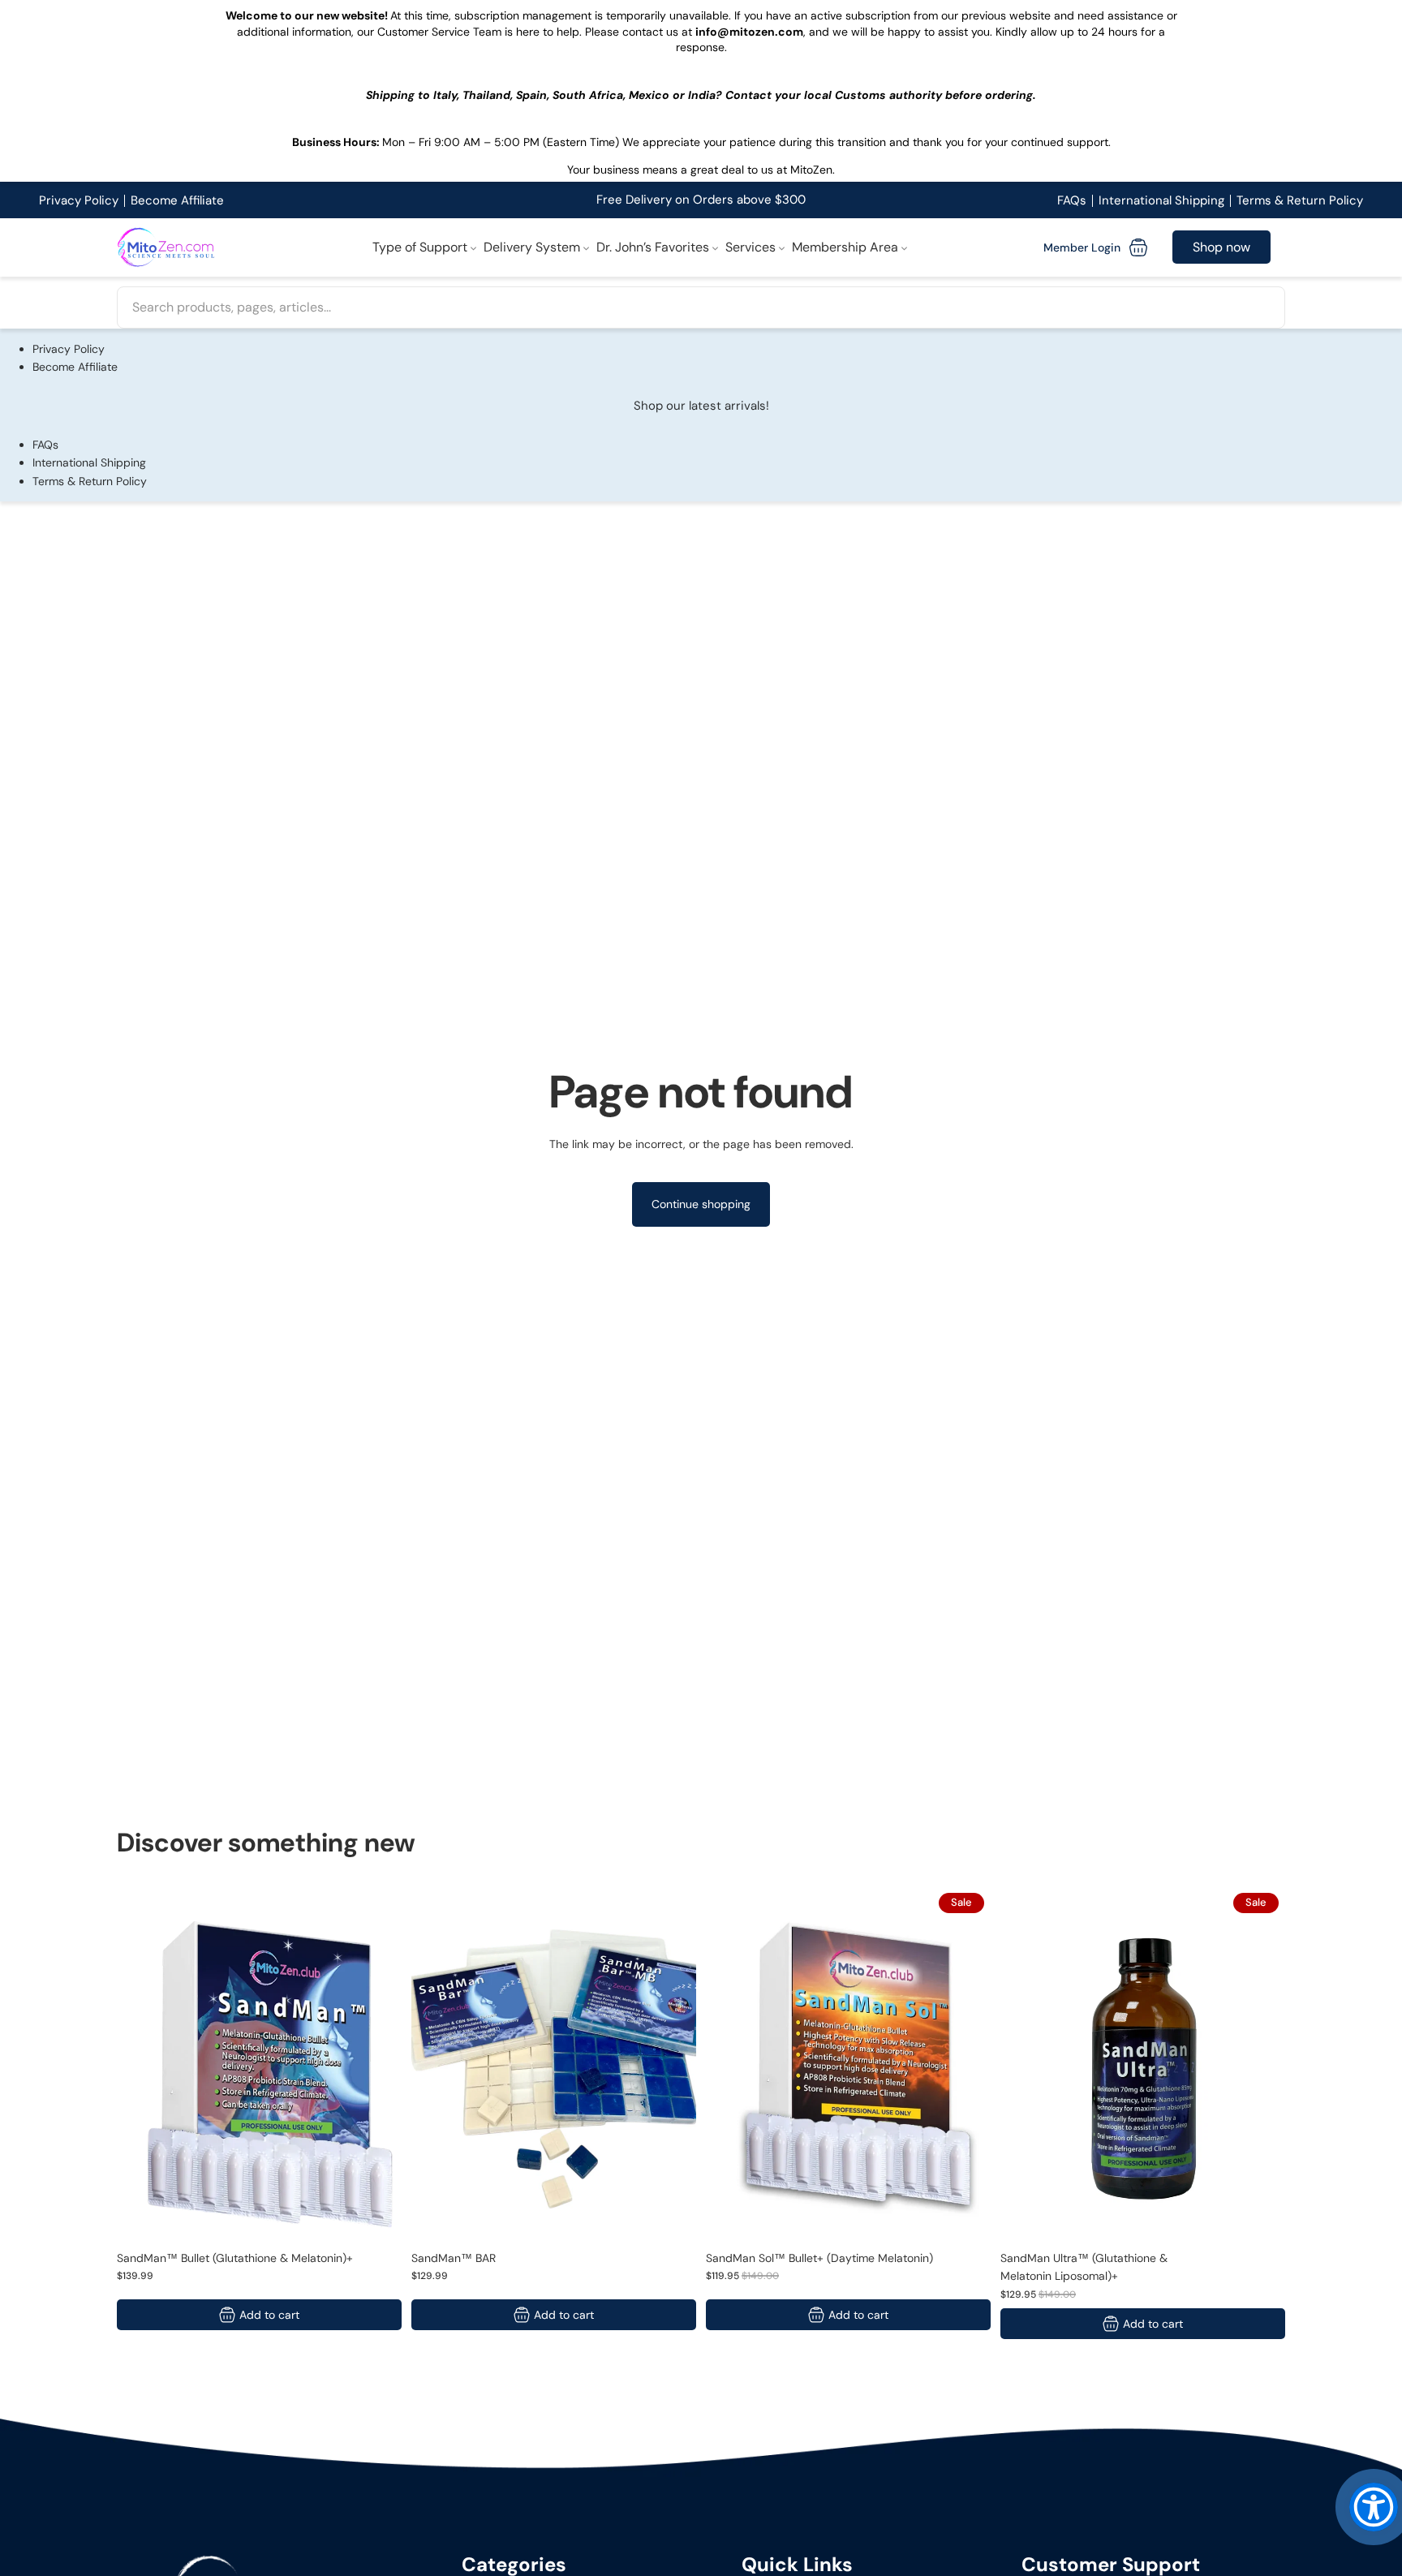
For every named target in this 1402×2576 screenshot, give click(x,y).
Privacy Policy (79, 200)
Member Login (1082, 247)
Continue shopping (701, 1204)
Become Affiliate (177, 200)
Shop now (1221, 248)
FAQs (1072, 200)
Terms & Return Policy (1300, 200)
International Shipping (1161, 200)
